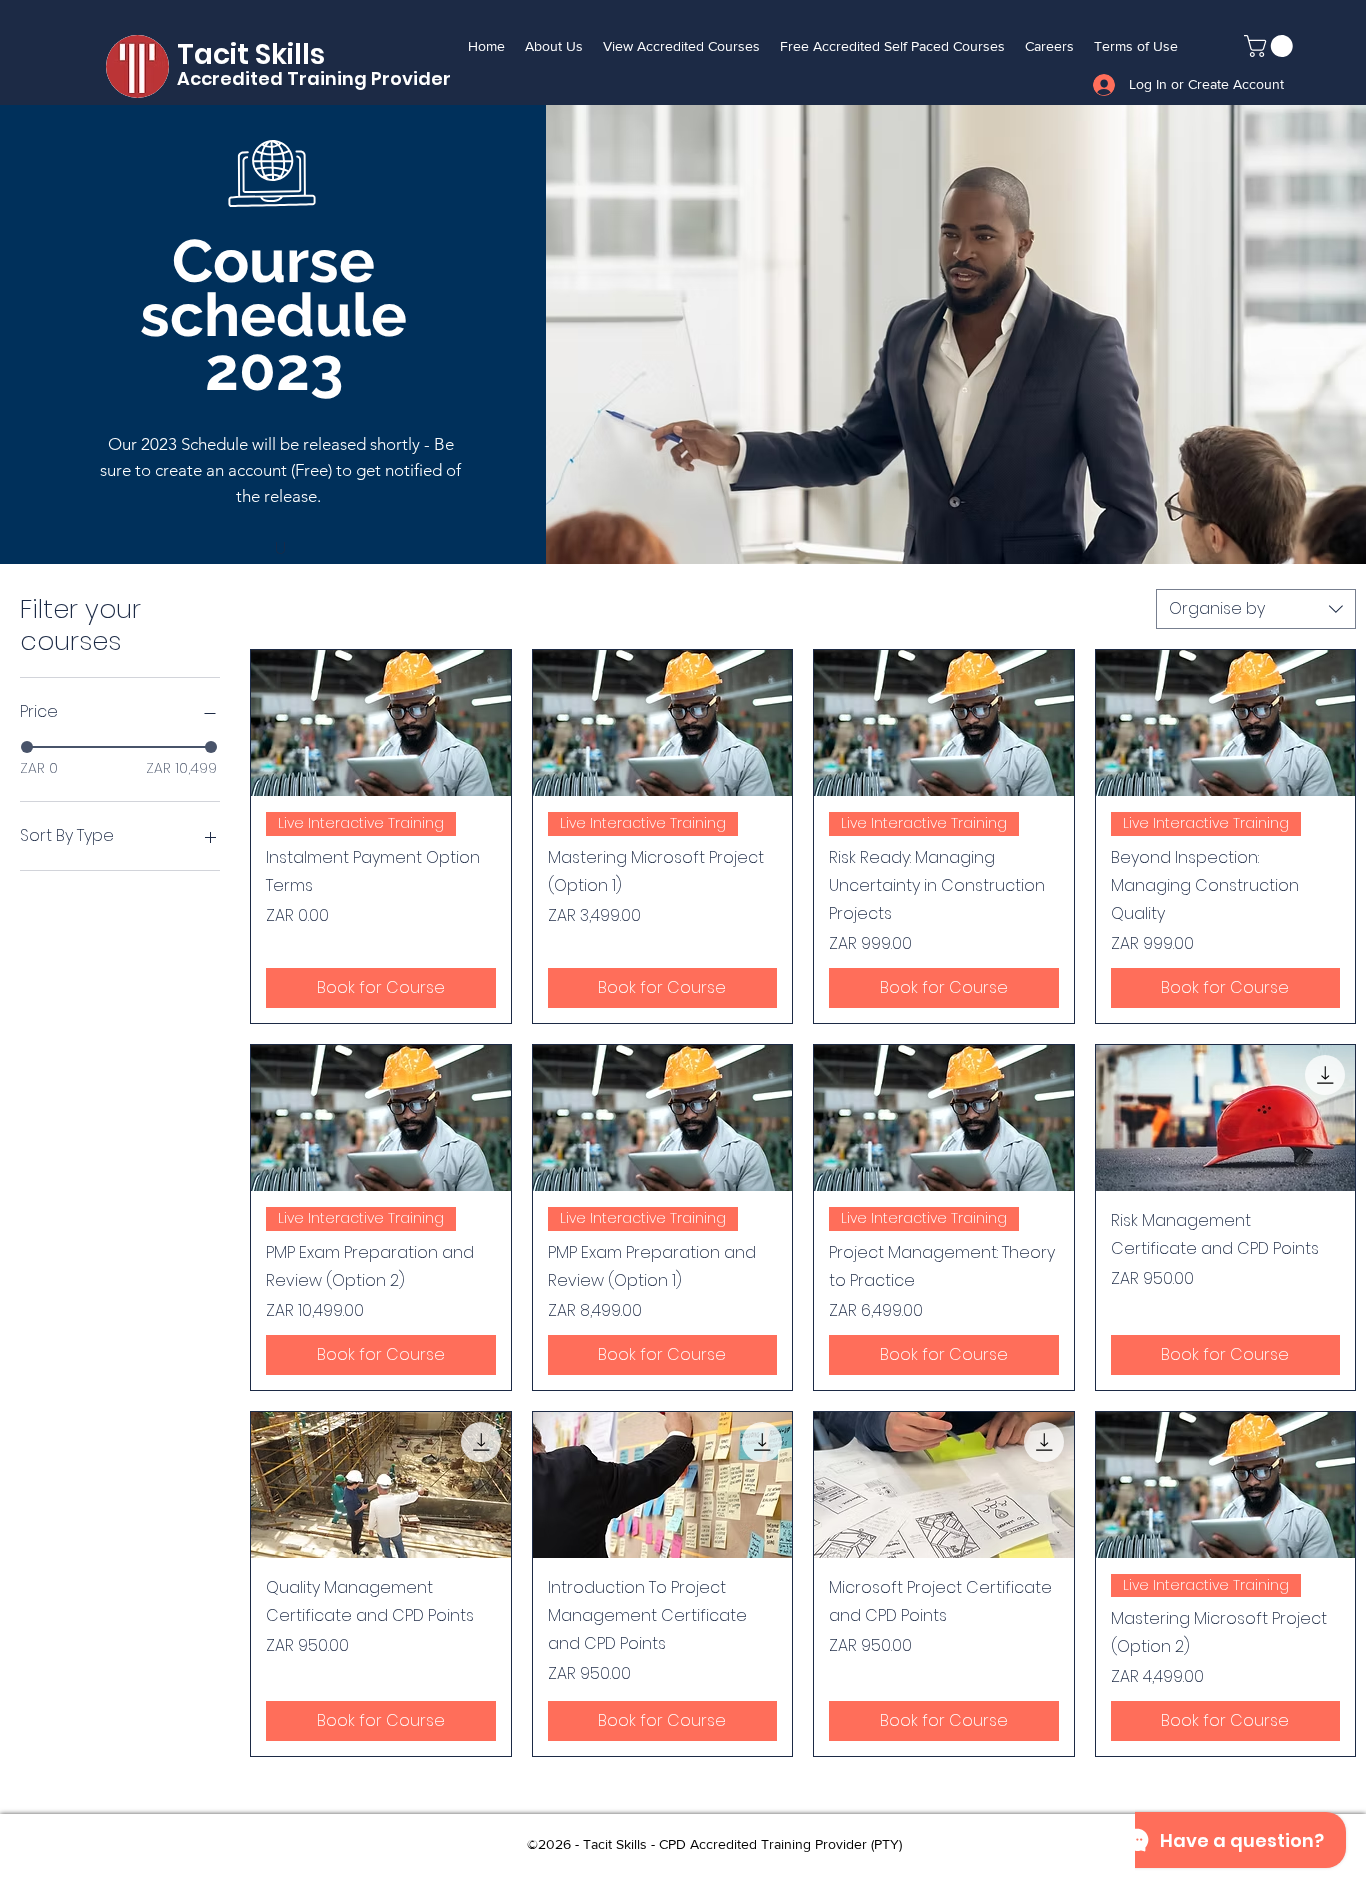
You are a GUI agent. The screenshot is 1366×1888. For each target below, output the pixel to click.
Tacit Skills (254, 54)
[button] (1271, 46)
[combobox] (1256, 609)
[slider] (27, 747)
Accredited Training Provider (314, 78)
